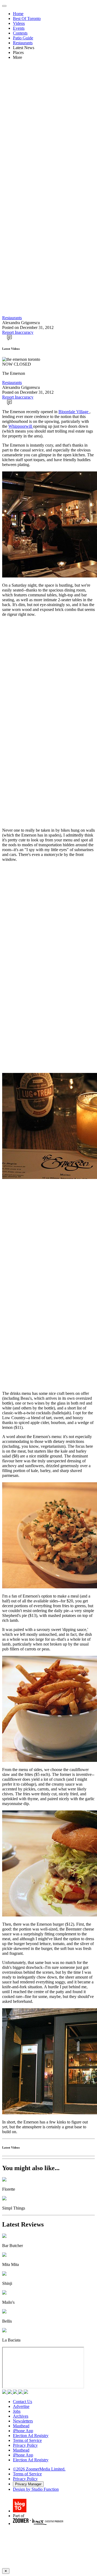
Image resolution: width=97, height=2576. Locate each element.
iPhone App (23, 2431)
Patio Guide (23, 38)
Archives (21, 2416)
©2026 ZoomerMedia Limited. (39, 2469)
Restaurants (23, 43)
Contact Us (22, 2402)
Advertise (21, 2406)
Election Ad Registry (31, 2436)
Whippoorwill (21, 426)
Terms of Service (27, 2440)
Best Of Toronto (27, 18)
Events (19, 28)
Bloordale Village (74, 412)
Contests (20, 33)
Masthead (21, 2426)
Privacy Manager (28, 2484)
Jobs (17, 2411)
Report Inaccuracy (18, 332)
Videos (19, 23)
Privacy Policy (25, 2445)
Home (18, 14)
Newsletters (23, 2421)
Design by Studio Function (36, 2489)
